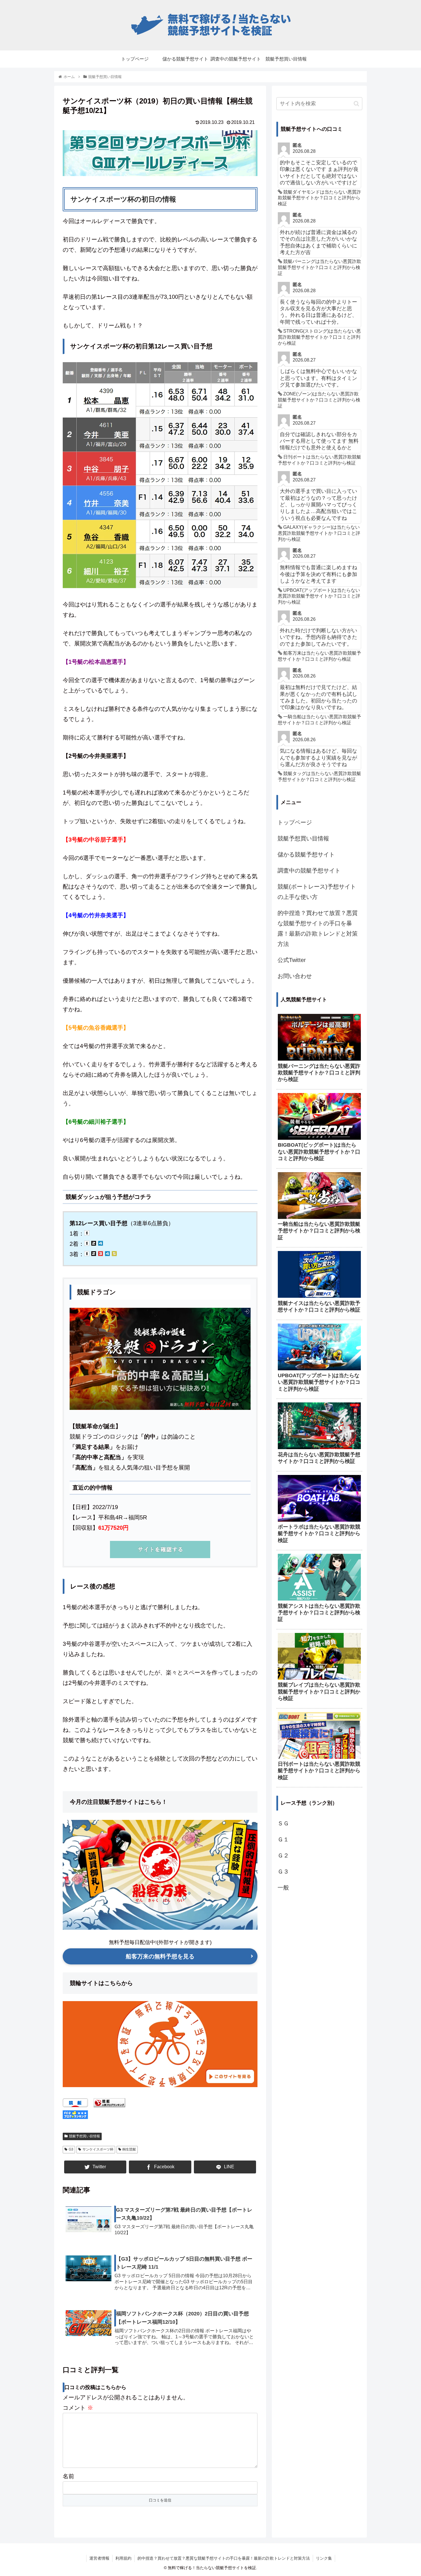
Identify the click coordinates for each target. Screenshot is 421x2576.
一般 (283, 1888)
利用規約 (123, 2558)
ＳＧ (283, 1823)
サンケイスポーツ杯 (98, 2149)
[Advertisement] (319, 1990)
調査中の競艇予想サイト (309, 871)
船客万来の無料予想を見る (160, 1956)
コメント (78, 2408)
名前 (68, 2476)
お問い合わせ (295, 976)
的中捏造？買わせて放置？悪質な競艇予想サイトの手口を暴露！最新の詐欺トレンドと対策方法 (318, 928)
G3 (71, 2149)
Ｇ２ (283, 1855)
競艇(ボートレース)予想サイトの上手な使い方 (317, 892)
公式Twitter (292, 960)
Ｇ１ (283, 1839)
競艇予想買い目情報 (84, 2136)
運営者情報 (99, 2558)
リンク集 (324, 2558)
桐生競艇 (129, 2149)
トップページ (295, 822)
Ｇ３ (283, 1871)
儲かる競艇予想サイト (306, 854)
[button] (356, 104)
